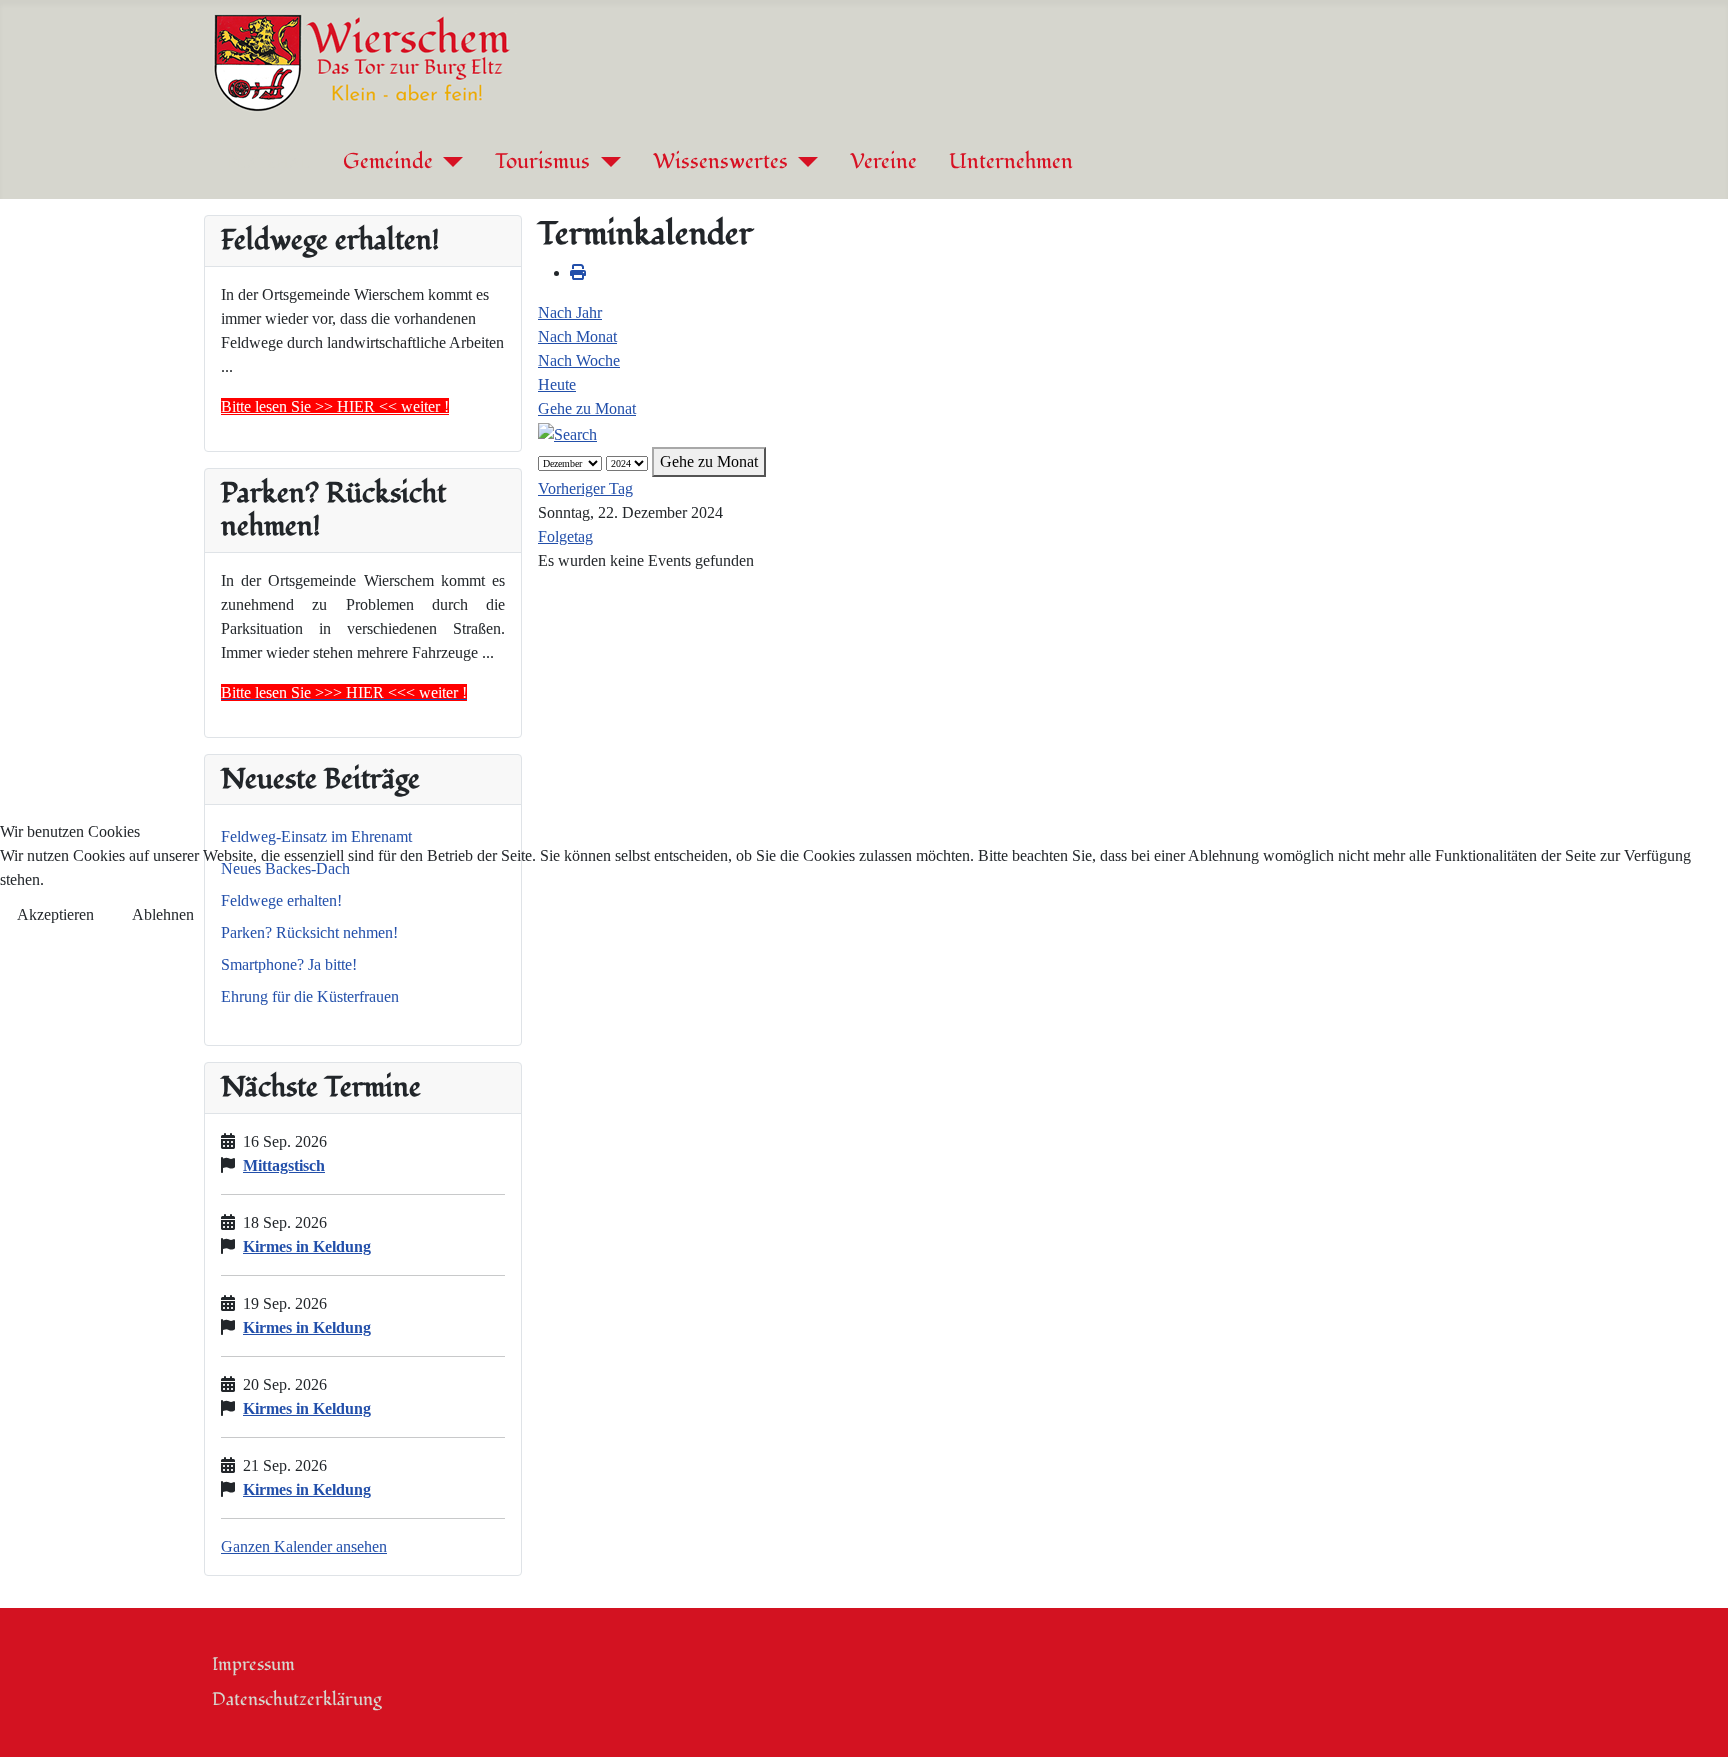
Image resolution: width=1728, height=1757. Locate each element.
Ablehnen (163, 914)
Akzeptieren (55, 914)
